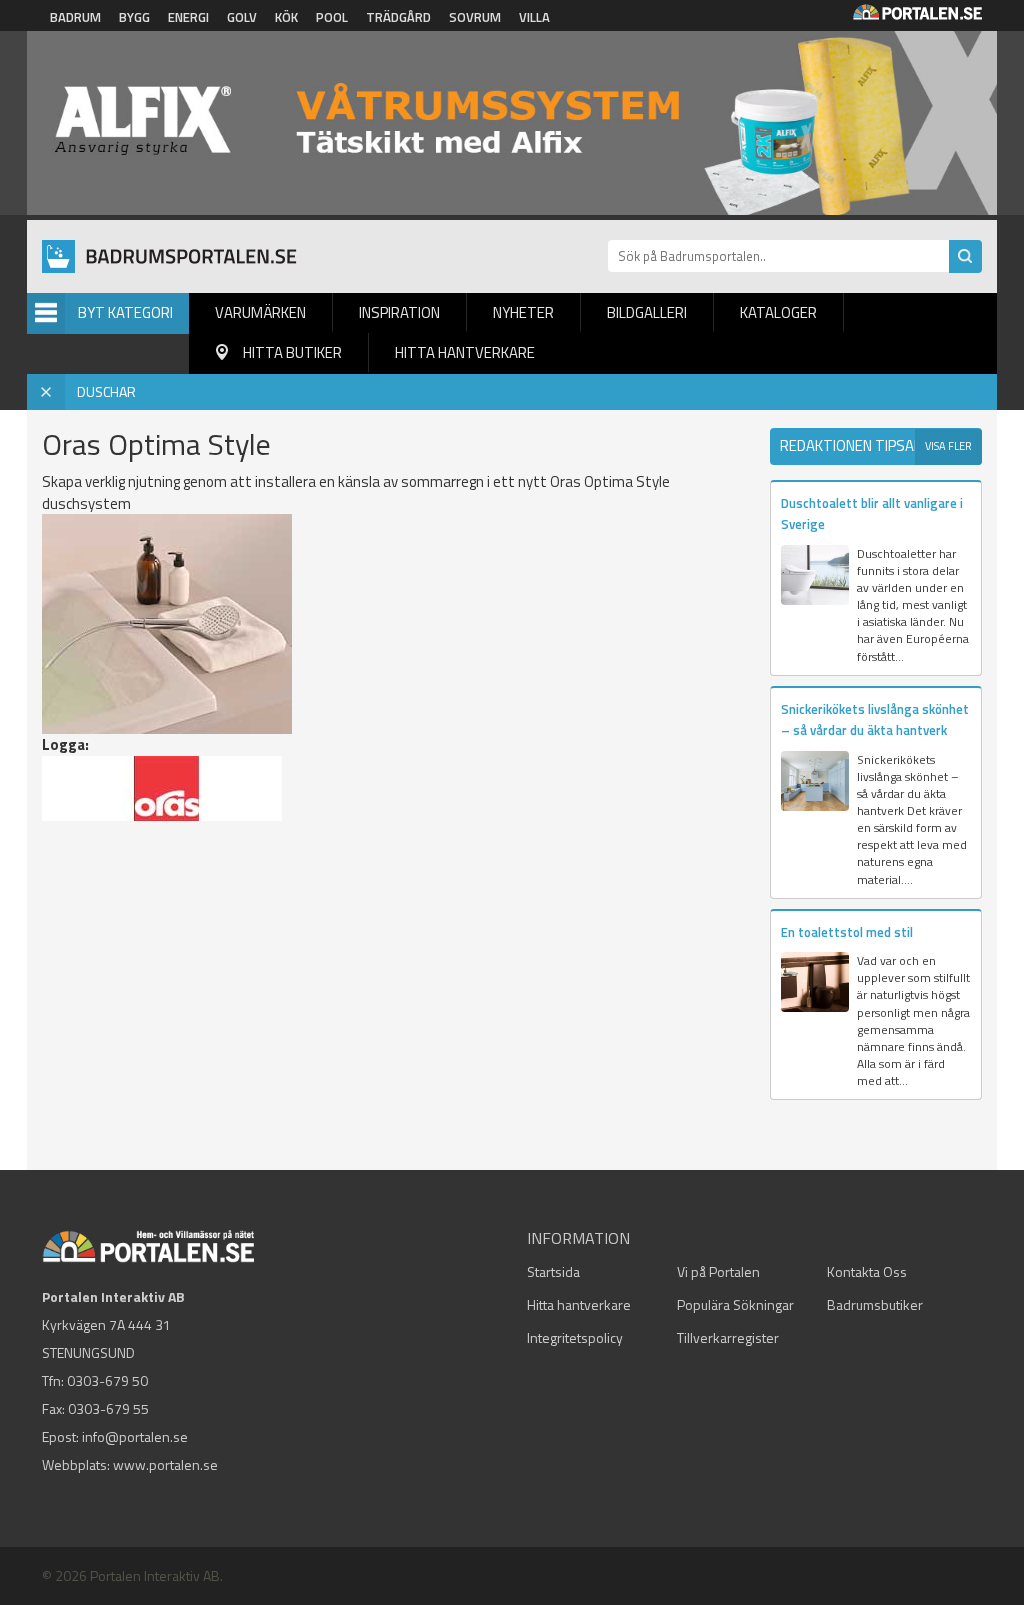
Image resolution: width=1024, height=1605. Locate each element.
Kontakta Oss (867, 1271)
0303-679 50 (107, 1380)
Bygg (134, 17)
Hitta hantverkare (465, 352)
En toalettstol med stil (847, 932)
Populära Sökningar (735, 1304)
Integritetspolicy (575, 1337)
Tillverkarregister (728, 1337)
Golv (242, 17)
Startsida (553, 1271)
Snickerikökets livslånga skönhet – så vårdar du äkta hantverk (875, 719)
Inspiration (399, 312)
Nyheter (523, 312)
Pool (332, 17)
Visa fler (948, 446)
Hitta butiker (292, 352)
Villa (534, 17)
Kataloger (778, 312)
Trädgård (398, 17)
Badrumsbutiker (875, 1304)
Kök (286, 17)
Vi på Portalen (718, 1271)
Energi (188, 17)
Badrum (75, 17)
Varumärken (260, 312)
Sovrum (475, 17)
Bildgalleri (647, 312)
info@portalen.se (135, 1436)
